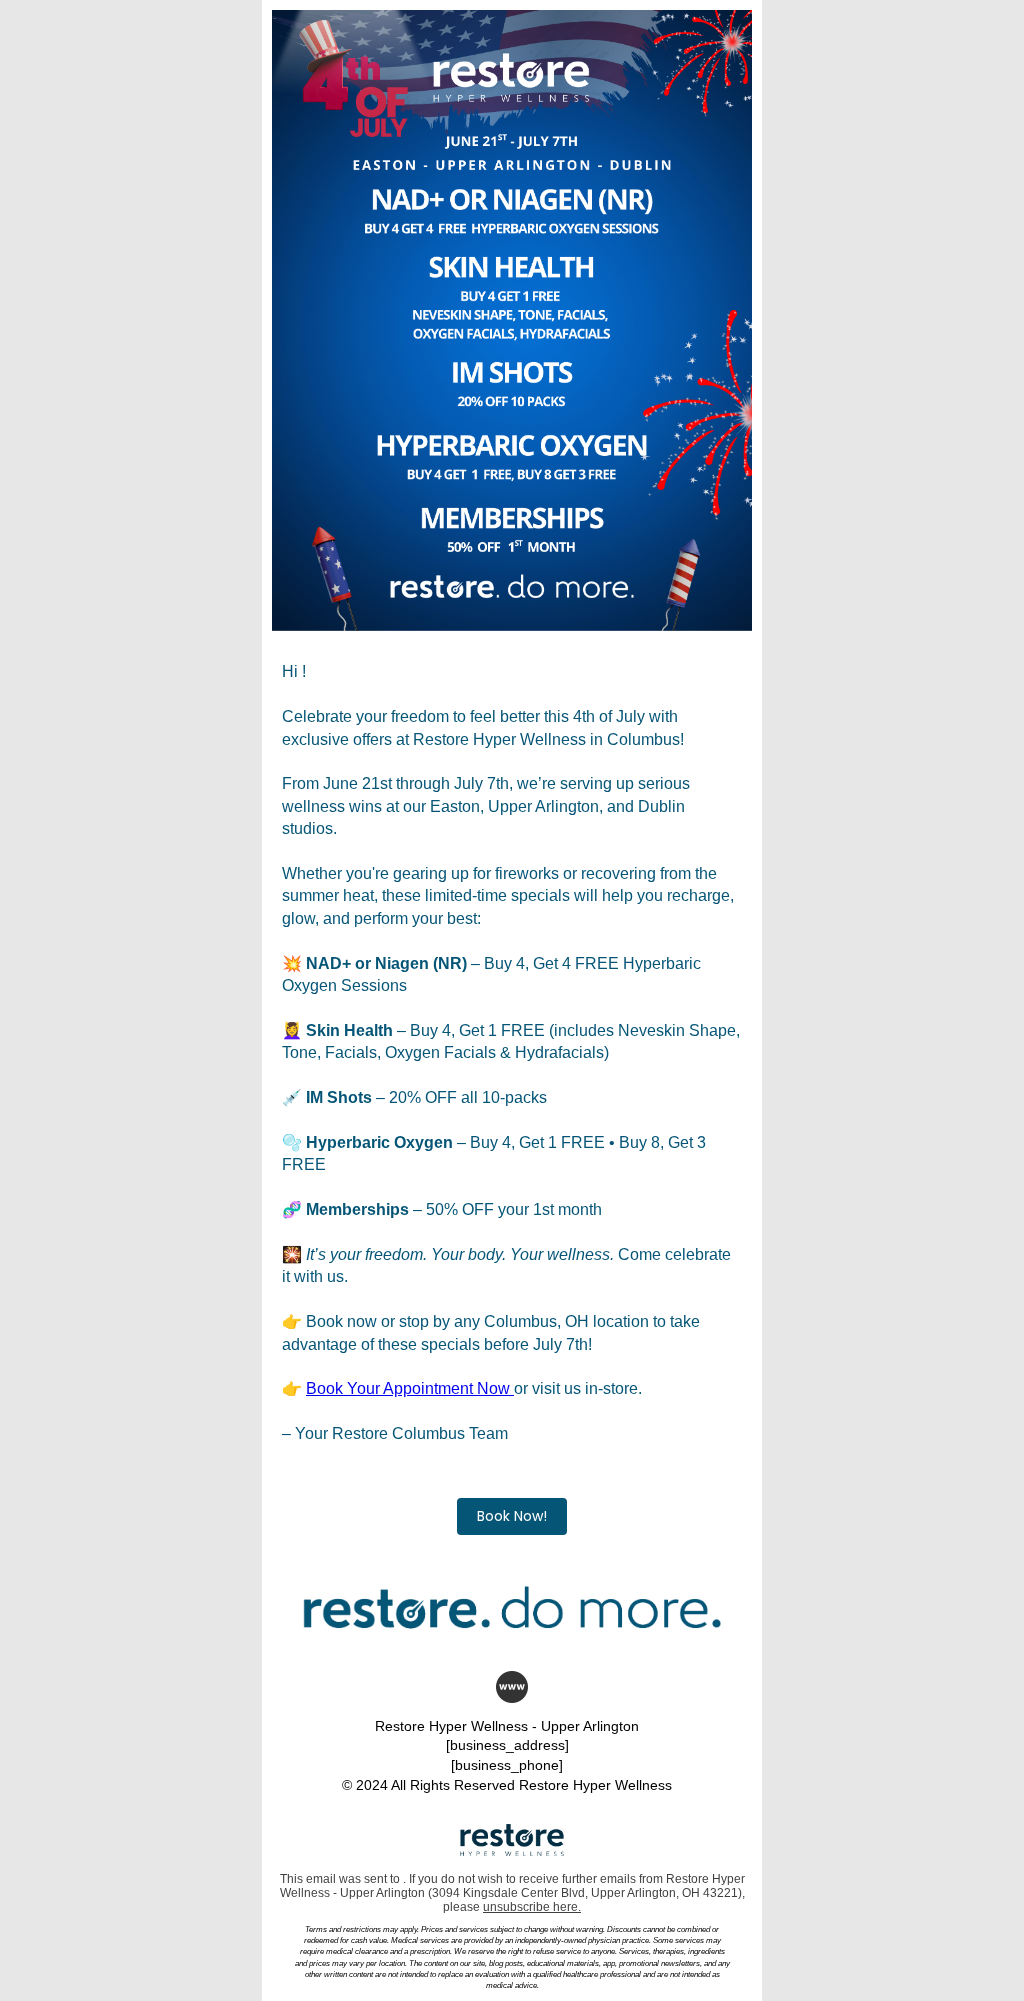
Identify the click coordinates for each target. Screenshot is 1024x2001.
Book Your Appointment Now (410, 1388)
